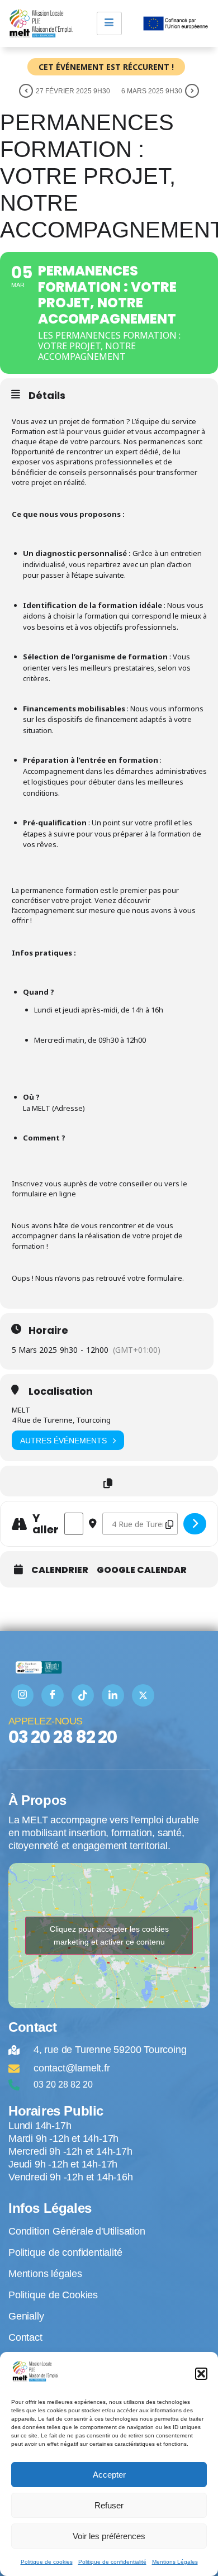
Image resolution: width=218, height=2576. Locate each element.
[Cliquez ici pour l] (195, 1524)
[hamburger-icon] (109, 23)
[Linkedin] (113, 1695)
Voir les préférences (109, 2536)
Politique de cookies (47, 2562)
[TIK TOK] (83, 1695)
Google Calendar (142, 1570)
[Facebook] (53, 1695)
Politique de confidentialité (112, 2562)
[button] (201, 2374)
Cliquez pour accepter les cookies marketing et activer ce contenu (109, 1935)
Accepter (109, 2475)
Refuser (109, 2505)
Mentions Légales (175, 2562)
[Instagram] (22, 1695)
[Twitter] (143, 1695)
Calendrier (60, 1570)
